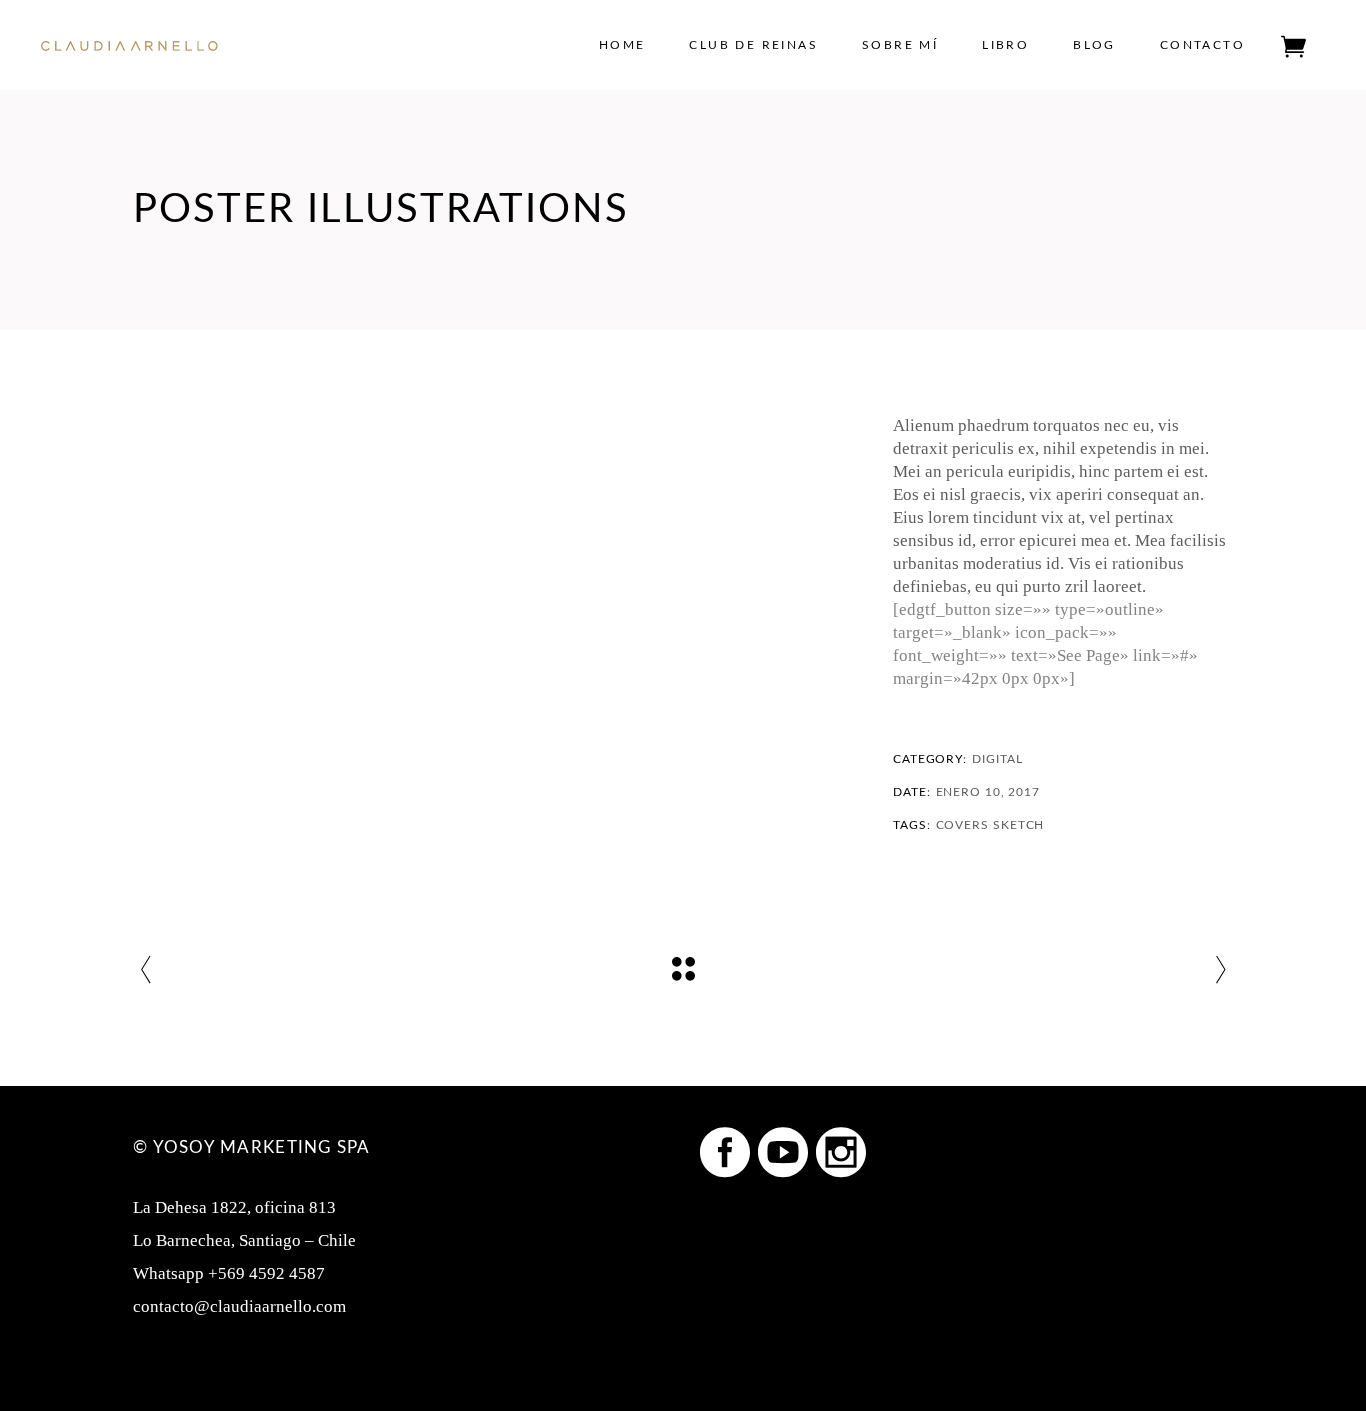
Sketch (1018, 825)
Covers (962, 825)
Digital (997, 759)
